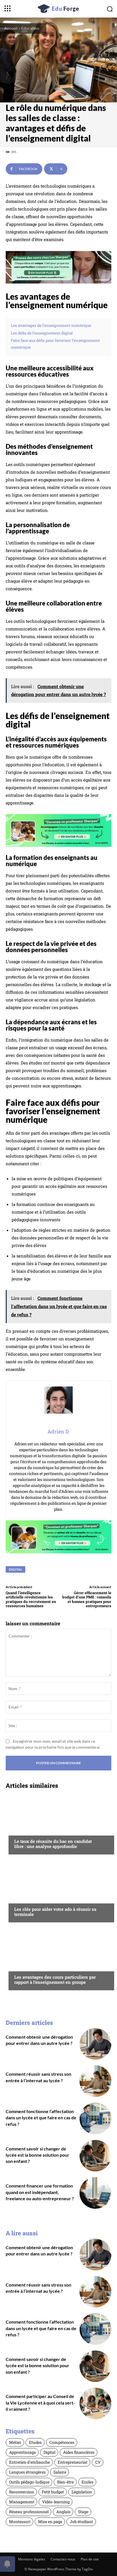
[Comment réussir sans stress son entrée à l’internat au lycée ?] (95, 2081)
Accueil (11, 28)
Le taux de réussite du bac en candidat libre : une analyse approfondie (53, 1844)
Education (30, 28)
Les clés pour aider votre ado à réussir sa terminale (55, 1912)
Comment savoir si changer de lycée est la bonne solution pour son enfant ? (37, 2155)
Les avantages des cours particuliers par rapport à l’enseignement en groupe (55, 1980)
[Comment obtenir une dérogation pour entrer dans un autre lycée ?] (95, 2044)
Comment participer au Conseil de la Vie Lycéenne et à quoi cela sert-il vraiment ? (40, 2403)
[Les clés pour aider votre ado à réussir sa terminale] (58, 1891)
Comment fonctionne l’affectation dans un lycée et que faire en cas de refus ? (41, 2118)
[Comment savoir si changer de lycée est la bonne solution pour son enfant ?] (95, 2156)
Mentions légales (32, 2559)
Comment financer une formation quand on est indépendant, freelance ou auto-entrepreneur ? (40, 2192)
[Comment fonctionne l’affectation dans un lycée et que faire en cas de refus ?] (95, 2118)
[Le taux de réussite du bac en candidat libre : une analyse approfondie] (58, 1823)
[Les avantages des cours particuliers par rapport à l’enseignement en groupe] (58, 1959)
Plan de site (90, 2559)
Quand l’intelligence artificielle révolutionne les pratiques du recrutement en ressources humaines (31, 1599)
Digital (15, 1569)
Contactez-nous (63, 2559)
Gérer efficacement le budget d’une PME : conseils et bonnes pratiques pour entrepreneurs (87, 1599)
